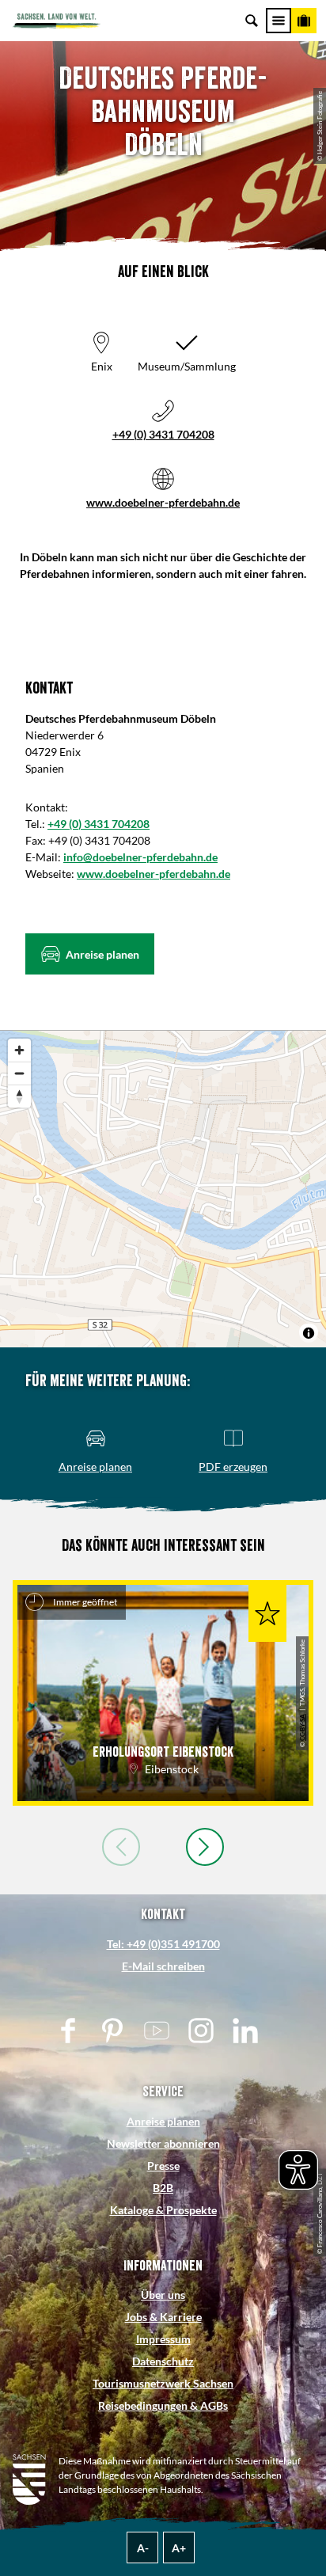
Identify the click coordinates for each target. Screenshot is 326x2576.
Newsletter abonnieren (163, 2143)
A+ (179, 2548)
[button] (90, 954)
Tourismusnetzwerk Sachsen (163, 2383)
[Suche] (252, 21)
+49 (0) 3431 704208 (163, 434)
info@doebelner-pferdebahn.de (140, 857)
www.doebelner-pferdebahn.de (163, 502)
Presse (163, 2166)
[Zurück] (121, 1847)
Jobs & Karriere (163, 2317)
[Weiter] (205, 1847)
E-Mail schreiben (163, 1966)
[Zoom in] (19, 1050)
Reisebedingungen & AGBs (163, 2405)
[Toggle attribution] (309, 1333)
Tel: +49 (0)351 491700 (163, 1944)
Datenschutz (163, 2361)
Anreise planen (163, 2121)
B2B (163, 2188)
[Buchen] (304, 21)
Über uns (163, 2295)
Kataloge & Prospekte (163, 2210)
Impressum (163, 2339)
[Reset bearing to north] (19, 1096)
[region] (163, 1189)
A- (143, 2548)
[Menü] (279, 21)
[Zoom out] (19, 1073)
